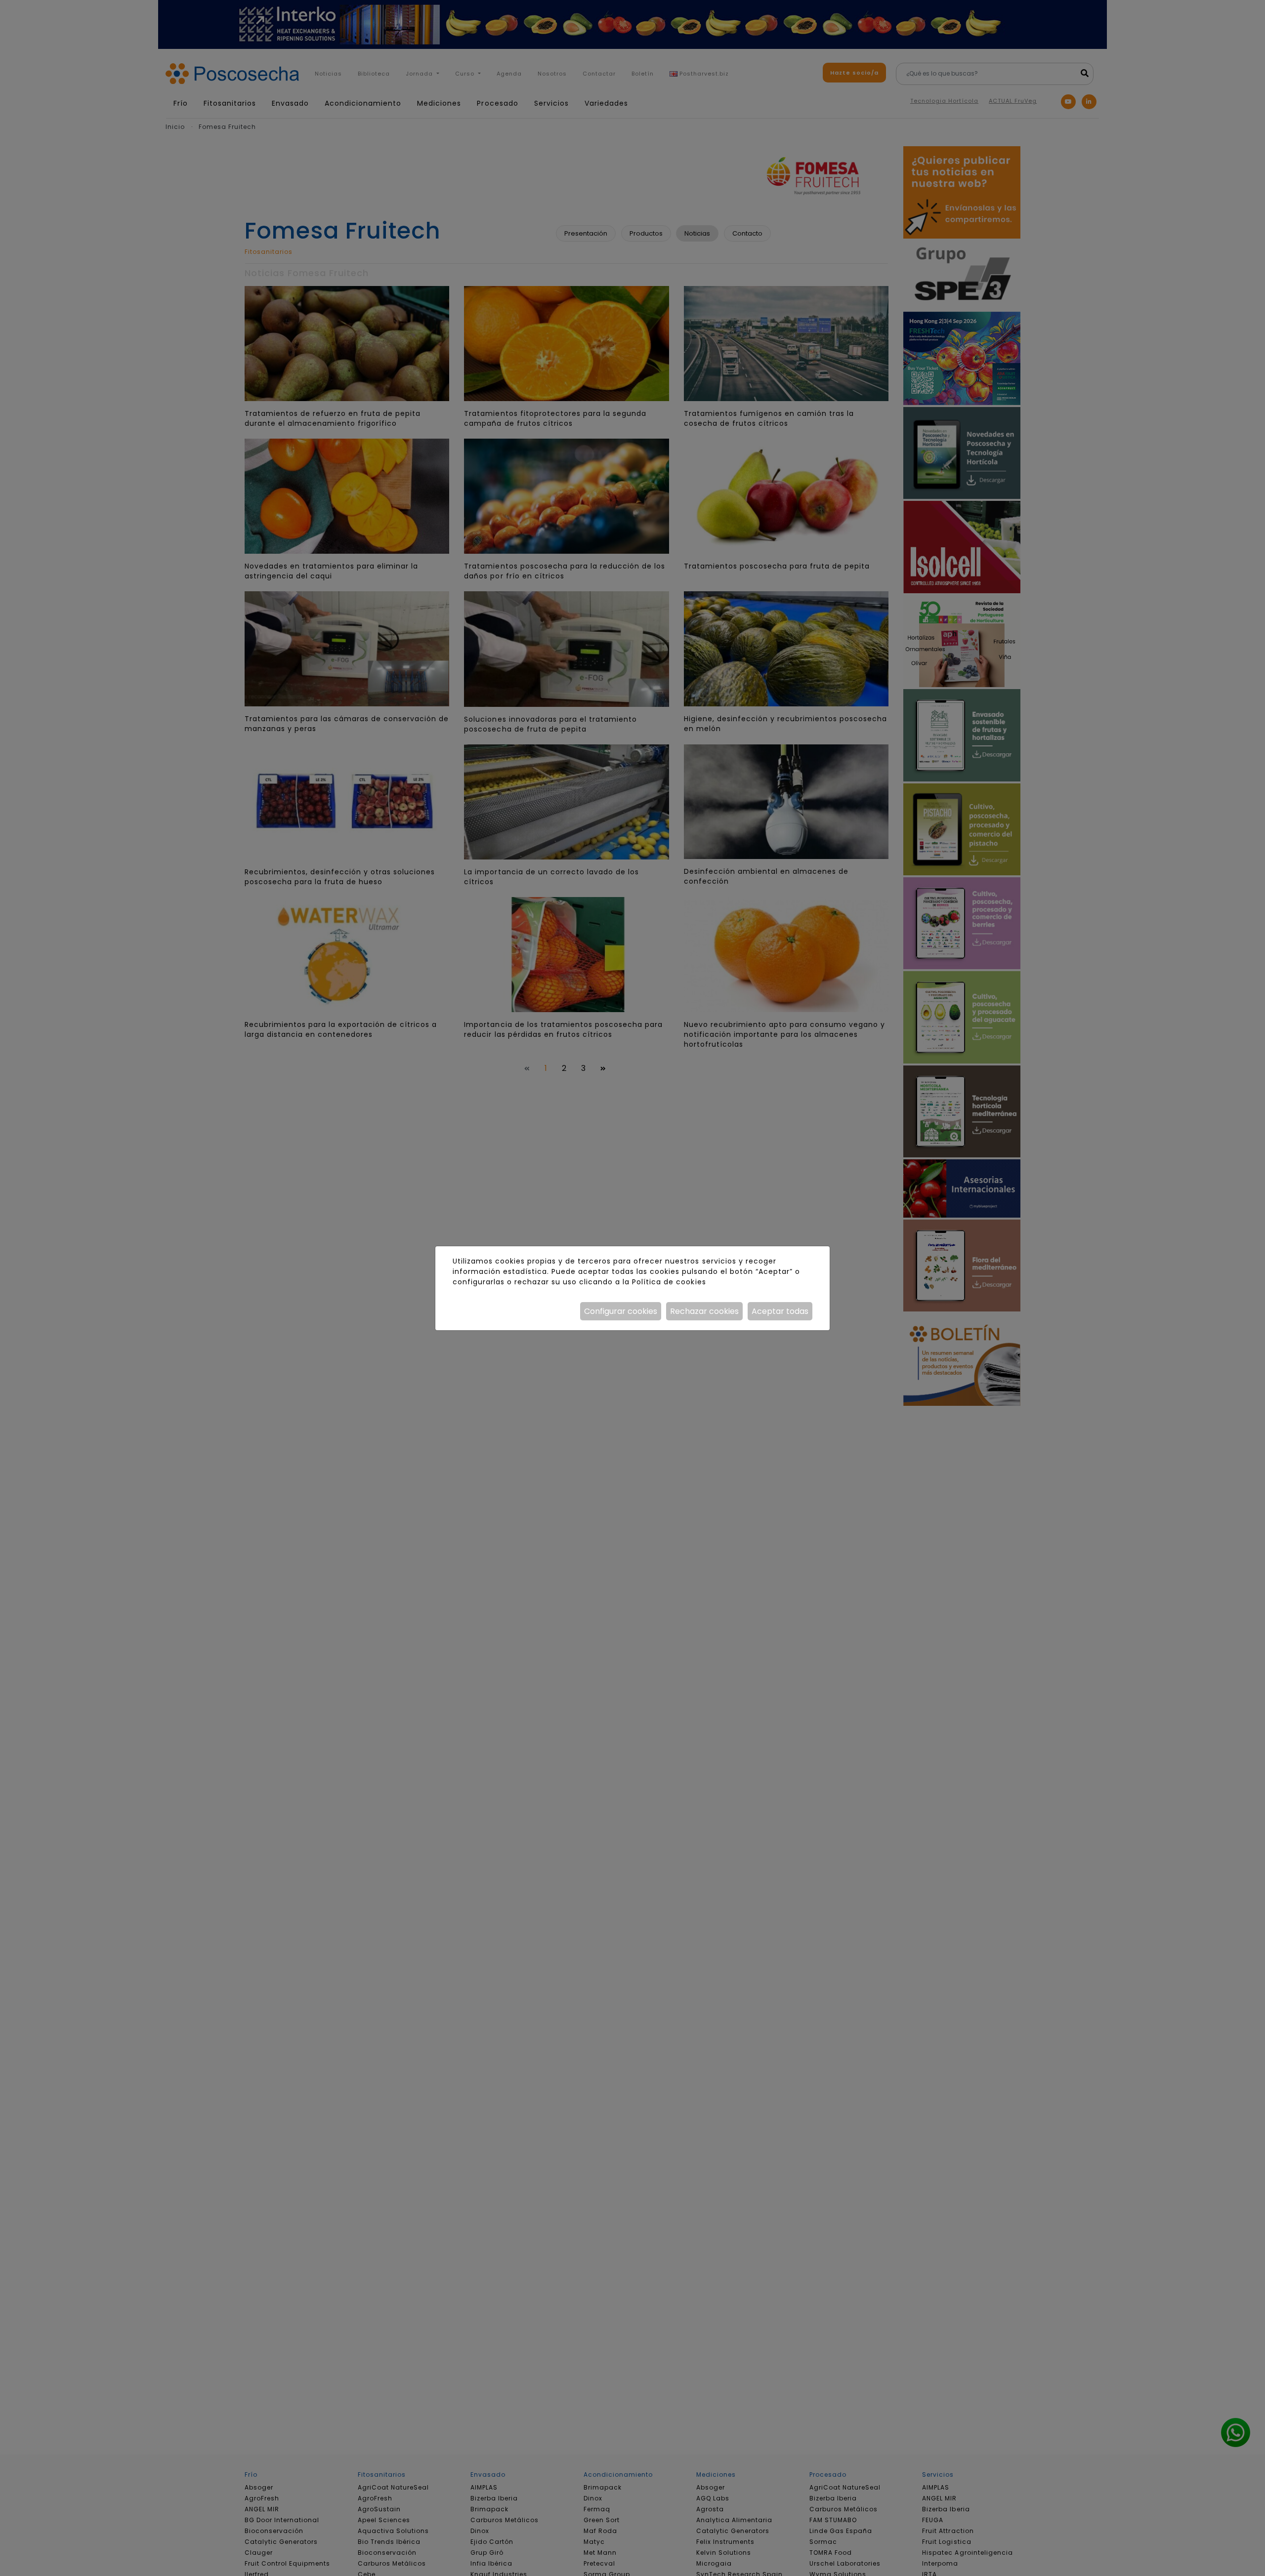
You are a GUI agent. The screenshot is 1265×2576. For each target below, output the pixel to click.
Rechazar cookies (704, 1311)
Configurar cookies (621, 1311)
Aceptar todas (780, 1311)
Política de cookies (669, 1282)
